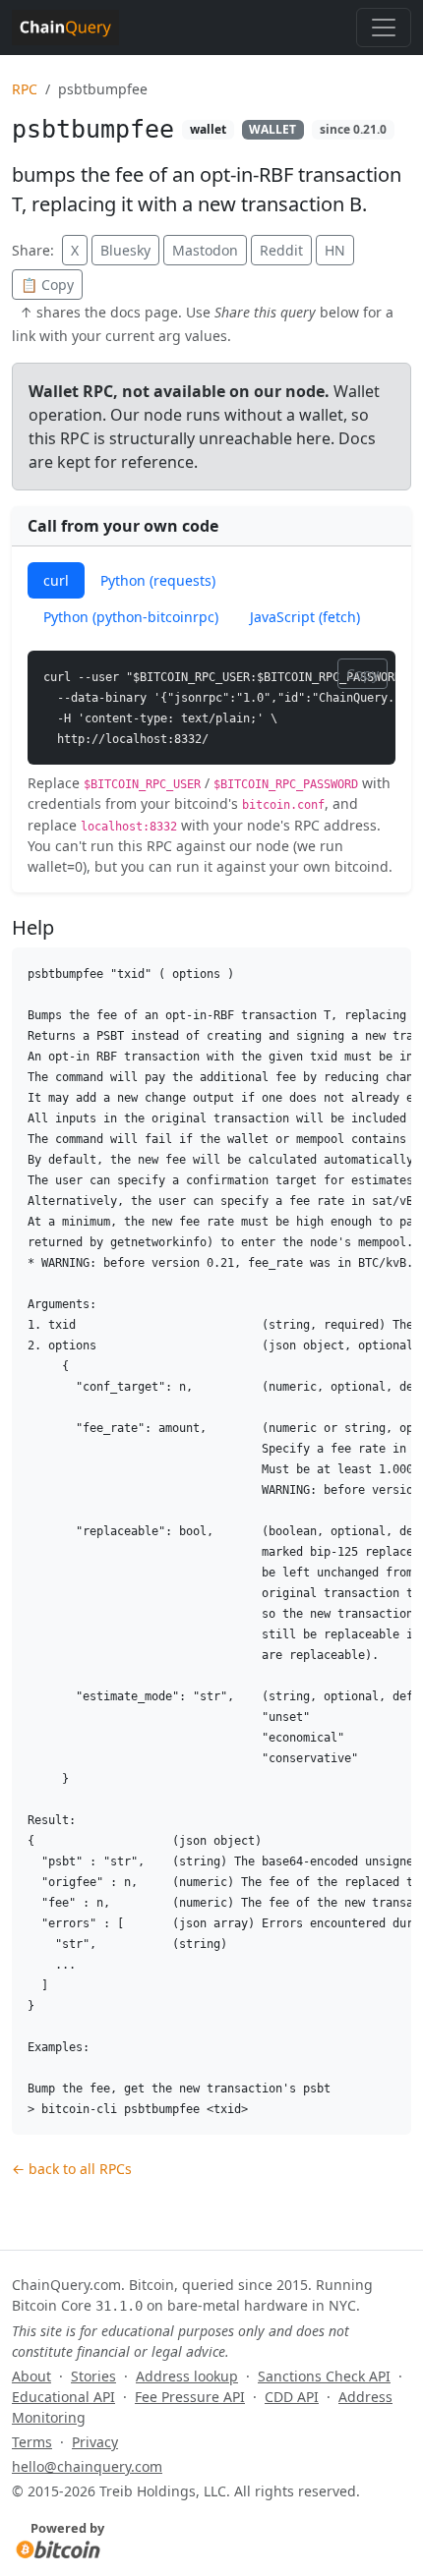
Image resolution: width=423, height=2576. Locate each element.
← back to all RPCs (72, 2169)
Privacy (95, 2442)
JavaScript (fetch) (305, 617)
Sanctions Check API (324, 2376)
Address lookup (187, 2376)
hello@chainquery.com (87, 2466)
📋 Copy (47, 285)
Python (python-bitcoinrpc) (131, 617)
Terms (32, 2442)
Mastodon (205, 250)
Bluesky (125, 250)
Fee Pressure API (190, 2397)
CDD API (292, 2397)
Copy (363, 674)
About (31, 2376)
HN (335, 250)
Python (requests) (158, 580)
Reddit (281, 250)
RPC (25, 89)
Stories (93, 2376)
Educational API (63, 2397)
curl (56, 580)
